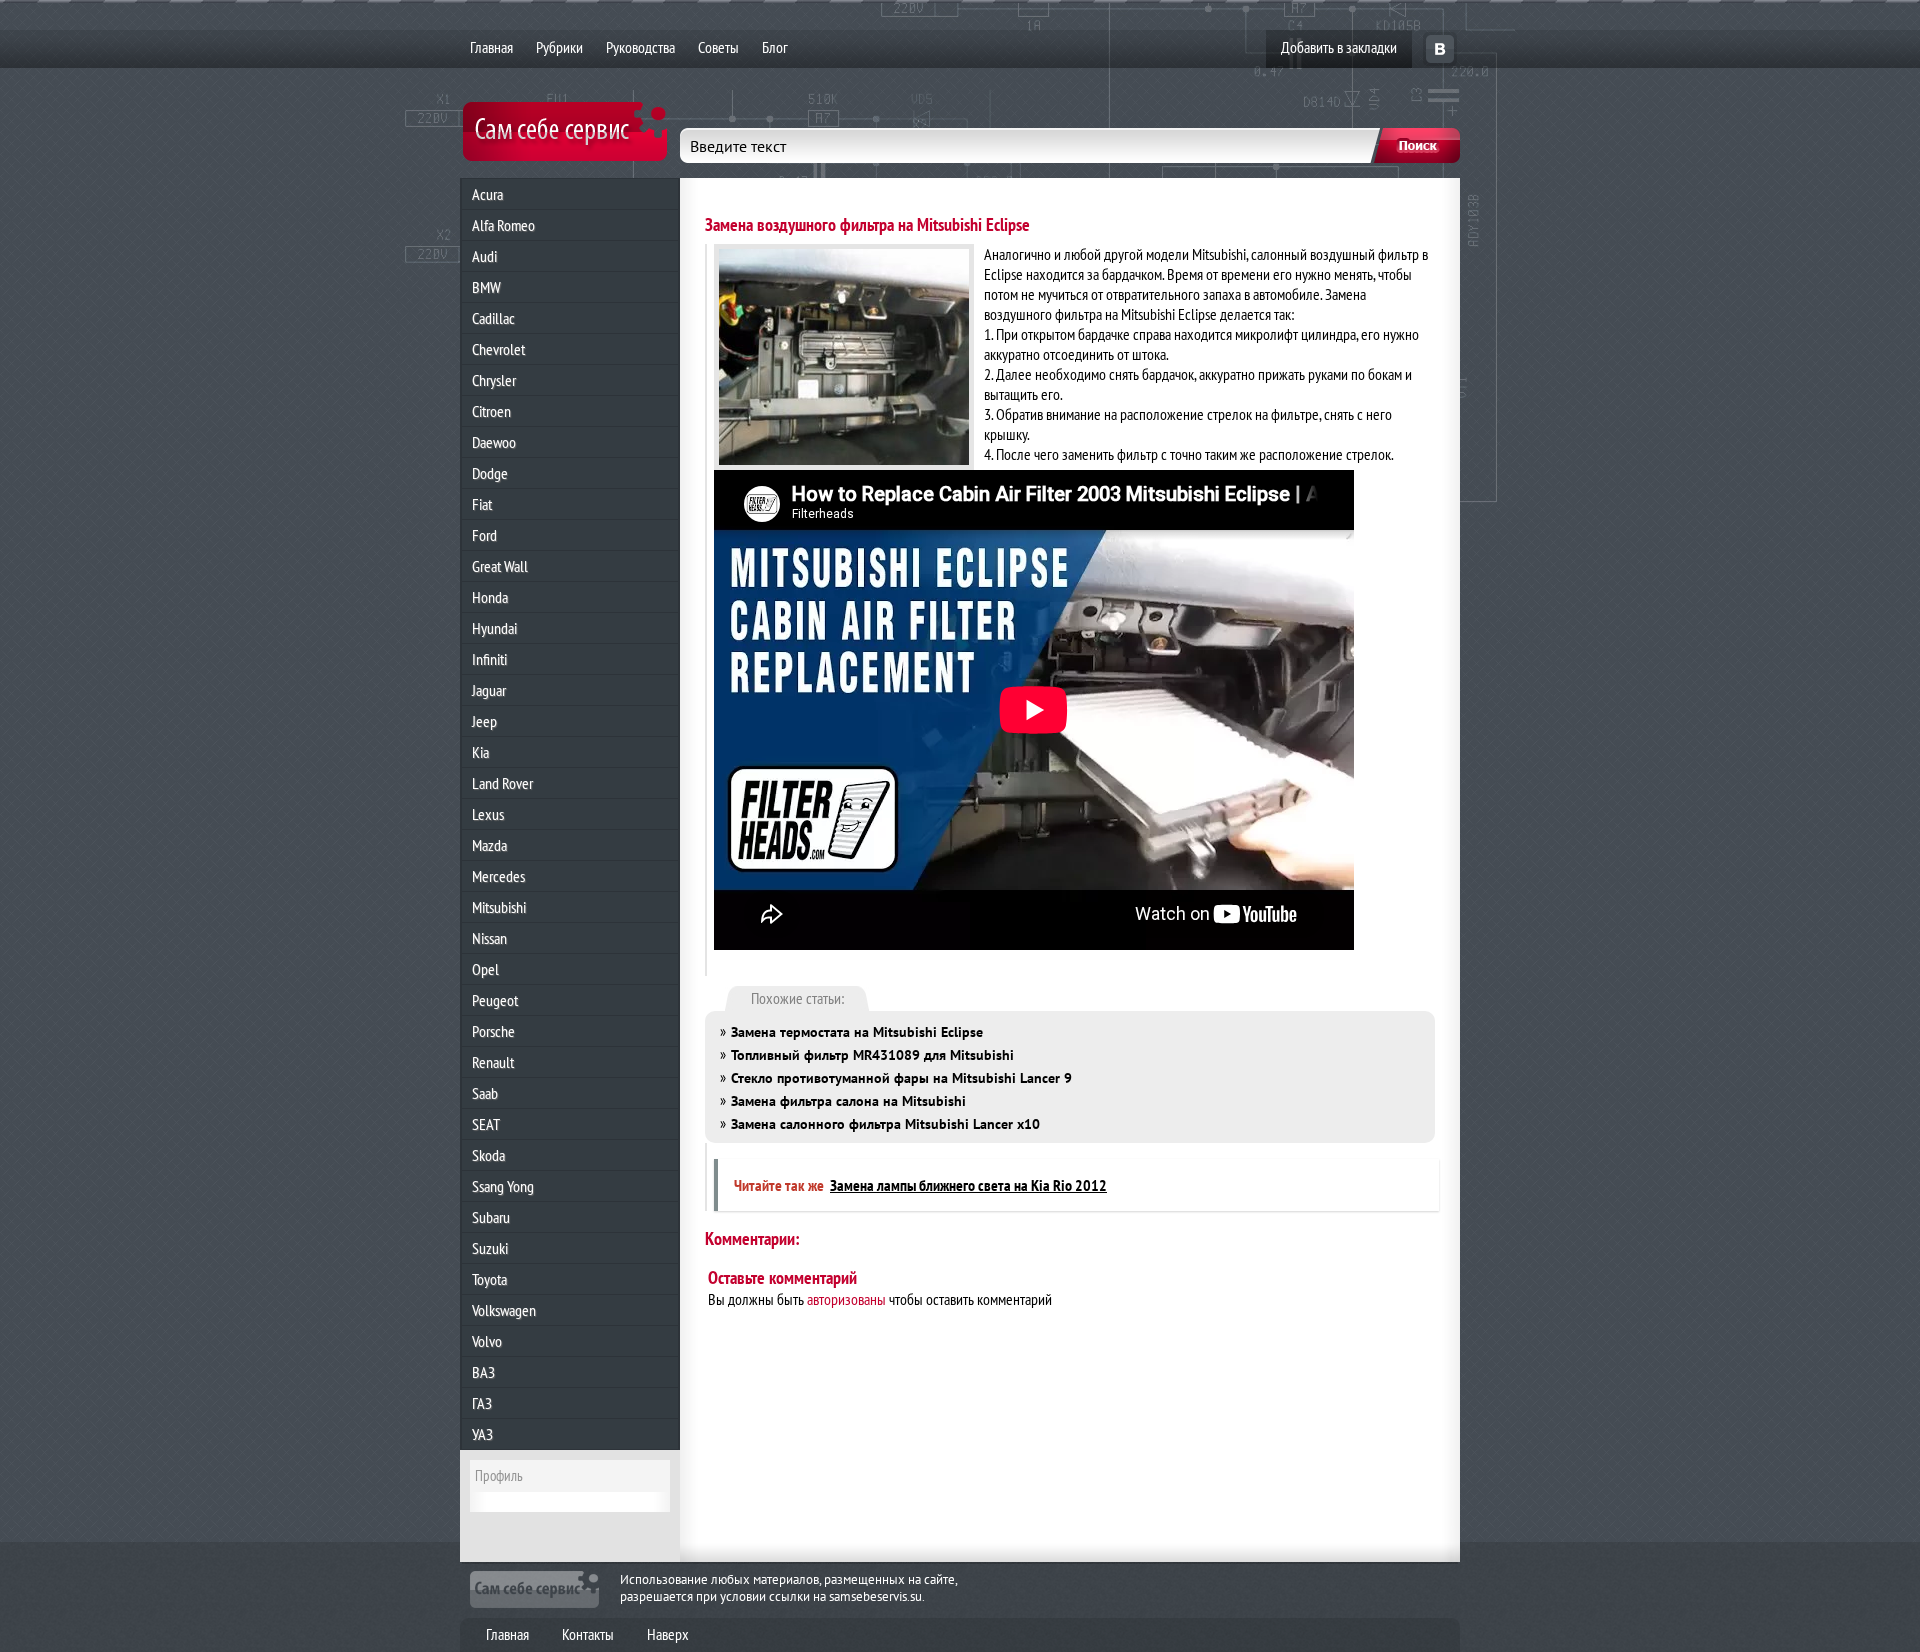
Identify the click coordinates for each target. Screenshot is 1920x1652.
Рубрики (559, 47)
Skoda (488, 1155)
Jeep (484, 721)
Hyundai (494, 628)
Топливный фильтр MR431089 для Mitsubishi (872, 1055)
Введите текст (738, 146)
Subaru (491, 1217)
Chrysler (494, 380)
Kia (480, 752)
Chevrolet (498, 349)
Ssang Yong (503, 1186)
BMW (486, 287)
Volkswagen (504, 1310)
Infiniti (489, 659)
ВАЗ (483, 1372)
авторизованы (846, 1299)
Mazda (489, 845)
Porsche (493, 1031)
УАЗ (482, 1434)
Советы (718, 47)
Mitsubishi (499, 907)
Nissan (489, 938)
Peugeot (495, 1000)
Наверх (668, 1634)
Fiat (482, 504)
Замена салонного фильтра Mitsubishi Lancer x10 (885, 1124)
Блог (775, 47)
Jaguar (489, 690)
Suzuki (490, 1248)
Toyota (489, 1279)
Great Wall (500, 566)
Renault (493, 1062)
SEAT (486, 1124)
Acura (487, 194)
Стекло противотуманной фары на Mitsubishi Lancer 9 (901, 1078)
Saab (485, 1093)
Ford (484, 535)
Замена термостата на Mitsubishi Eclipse (857, 1032)
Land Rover (502, 783)
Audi (484, 256)
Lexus (488, 814)
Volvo (487, 1341)
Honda (490, 597)
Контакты (588, 1634)
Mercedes (498, 876)
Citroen (491, 411)
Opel (485, 969)
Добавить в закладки (1339, 47)
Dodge (490, 473)
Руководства (640, 47)
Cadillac (493, 318)
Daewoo (494, 442)
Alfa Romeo (503, 225)
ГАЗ (482, 1403)
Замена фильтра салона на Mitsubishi (848, 1101)
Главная (491, 47)
